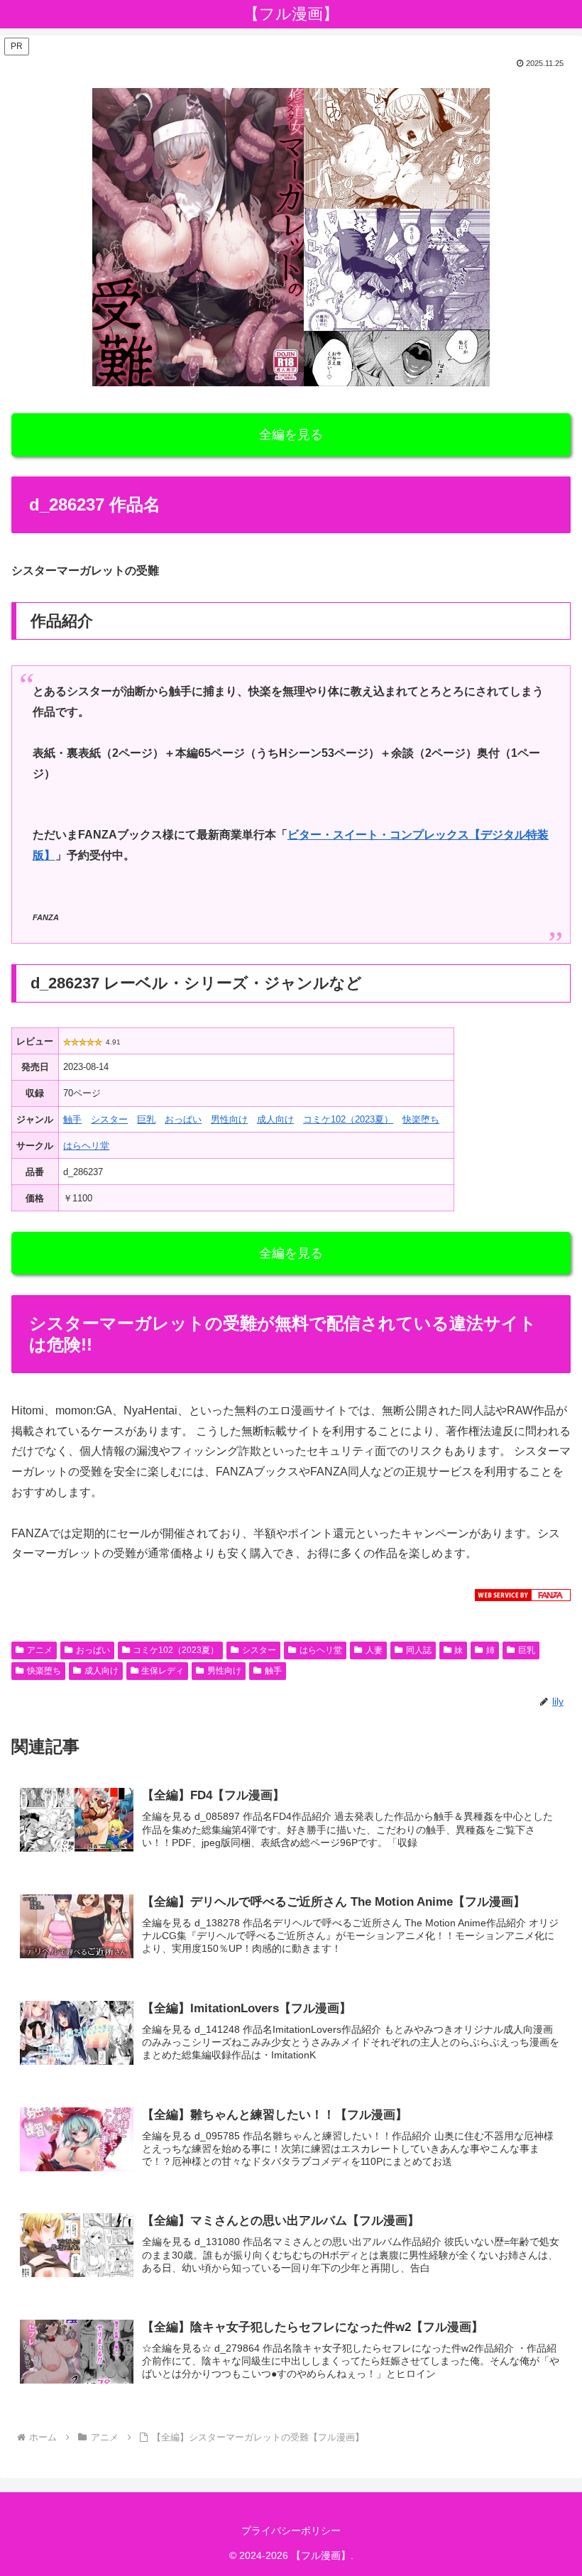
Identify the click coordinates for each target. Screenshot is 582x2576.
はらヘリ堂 (86, 1146)
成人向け (275, 1119)
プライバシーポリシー (291, 2531)
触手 (72, 1119)
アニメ (40, 1650)
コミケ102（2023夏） (348, 1119)
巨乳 (146, 1119)
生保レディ (163, 1671)
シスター (109, 1119)
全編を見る (291, 435)
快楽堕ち (421, 1119)
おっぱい (183, 1119)
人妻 (374, 1650)
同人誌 (419, 1650)
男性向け (229, 1119)
